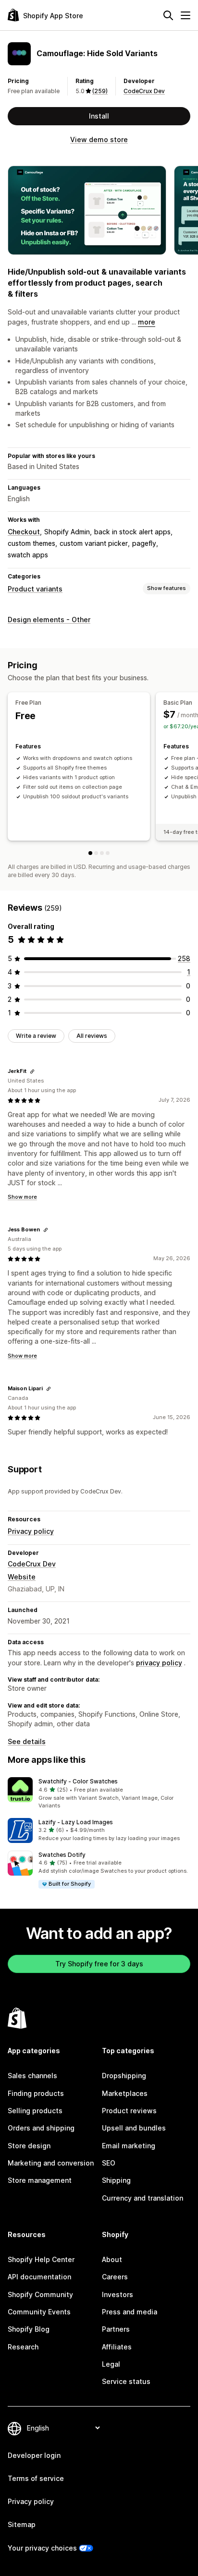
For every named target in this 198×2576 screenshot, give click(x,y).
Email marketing (129, 2146)
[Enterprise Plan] (108, 853)
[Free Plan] (90, 853)
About (112, 2259)
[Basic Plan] (96, 853)
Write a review (36, 1036)
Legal (111, 2364)
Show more (22, 1197)
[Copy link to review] (32, 1071)
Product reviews (129, 2111)
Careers (115, 2277)
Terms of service (36, 2478)
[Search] (168, 15)
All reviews (92, 1036)
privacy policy (159, 1663)
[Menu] (186, 15)
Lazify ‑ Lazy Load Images (76, 1822)
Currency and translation (142, 2198)
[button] (99, 1794)
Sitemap (22, 2524)
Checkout (24, 532)
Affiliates (117, 2347)
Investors (118, 2294)
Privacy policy (31, 1531)
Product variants (35, 589)
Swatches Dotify (62, 1855)
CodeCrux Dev (144, 91)
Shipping (116, 2180)
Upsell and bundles (134, 2128)
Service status (126, 2381)
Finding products (36, 2093)
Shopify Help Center (41, 2259)
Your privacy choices (42, 2548)
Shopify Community (40, 2294)
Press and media (130, 2312)
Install (99, 116)
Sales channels (32, 2076)
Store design (29, 2146)
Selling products (35, 2111)
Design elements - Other (49, 620)
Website (22, 1577)
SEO (109, 2163)
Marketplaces (125, 2093)
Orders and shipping (41, 2128)
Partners (116, 2329)
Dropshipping (124, 2076)
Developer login (34, 2455)
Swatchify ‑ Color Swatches (78, 1781)
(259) (100, 91)
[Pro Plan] (102, 853)
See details (27, 1741)
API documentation (39, 2277)
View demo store (99, 139)
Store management (40, 2180)
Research (23, 2347)
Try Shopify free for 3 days (99, 1964)
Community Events (39, 2312)
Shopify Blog (29, 2329)
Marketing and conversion (51, 2163)
